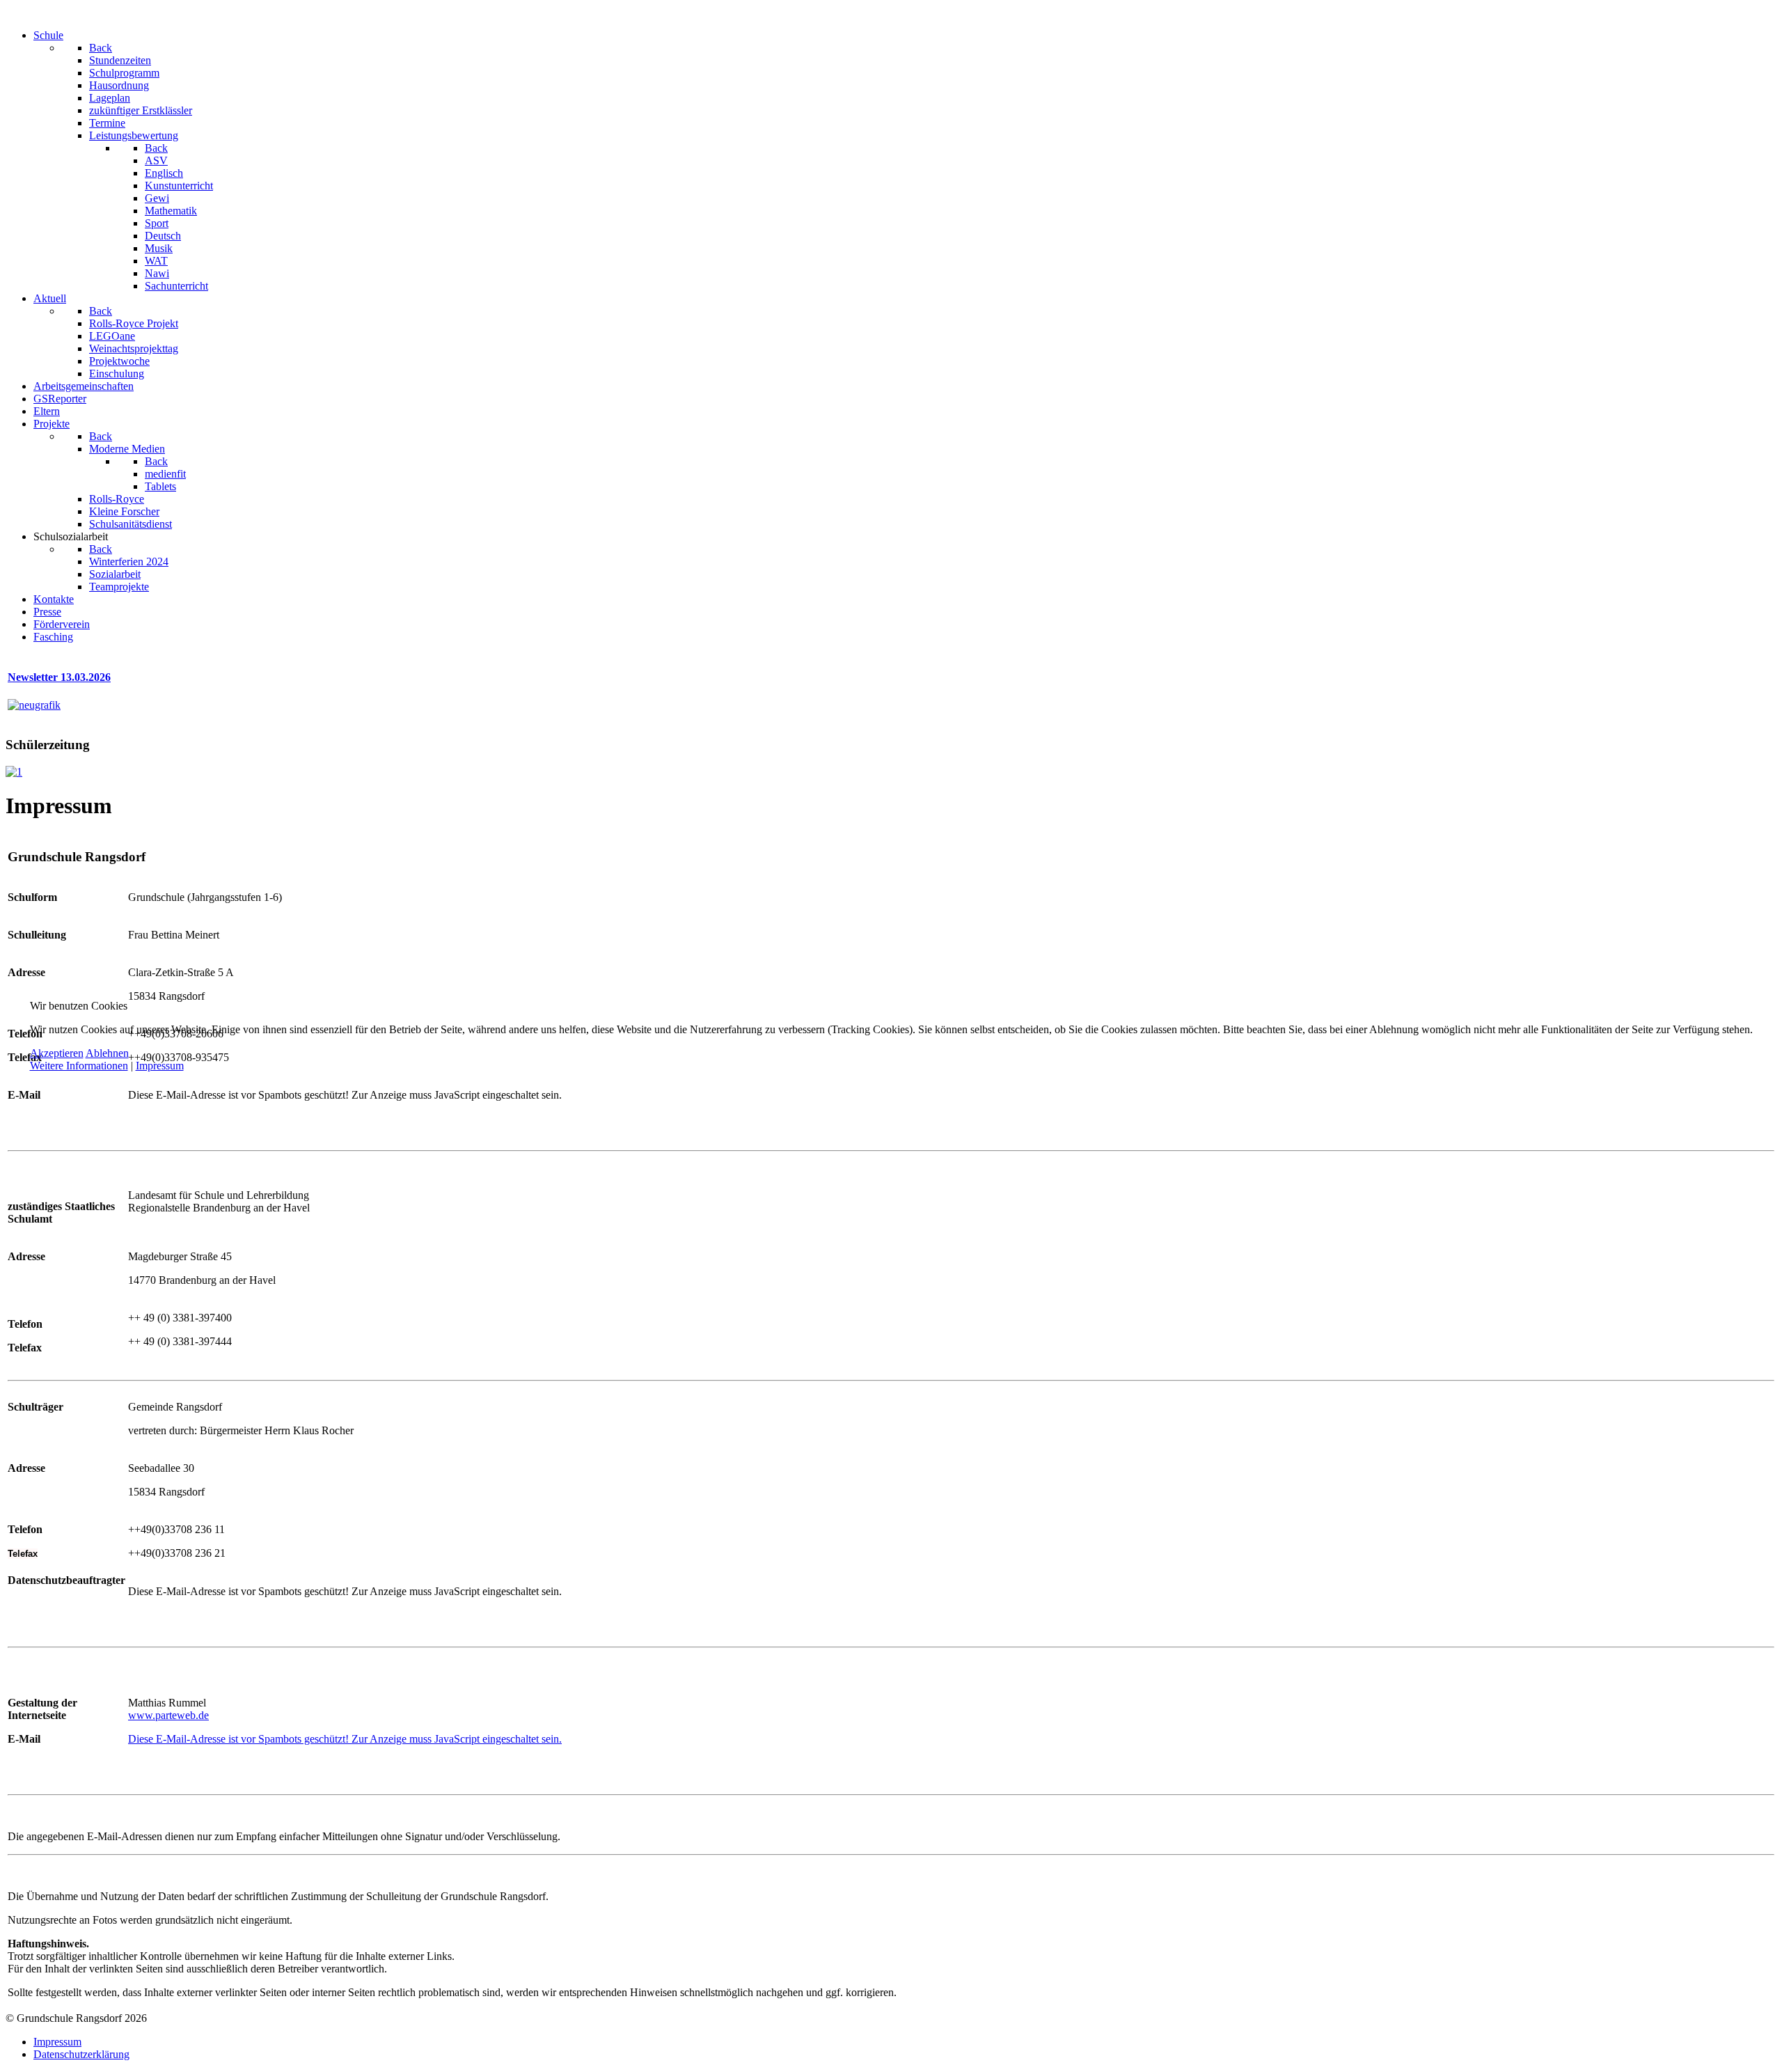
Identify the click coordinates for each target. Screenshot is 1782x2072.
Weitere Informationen (79, 1066)
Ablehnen (107, 1053)
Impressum (160, 1066)
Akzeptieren (57, 1053)
